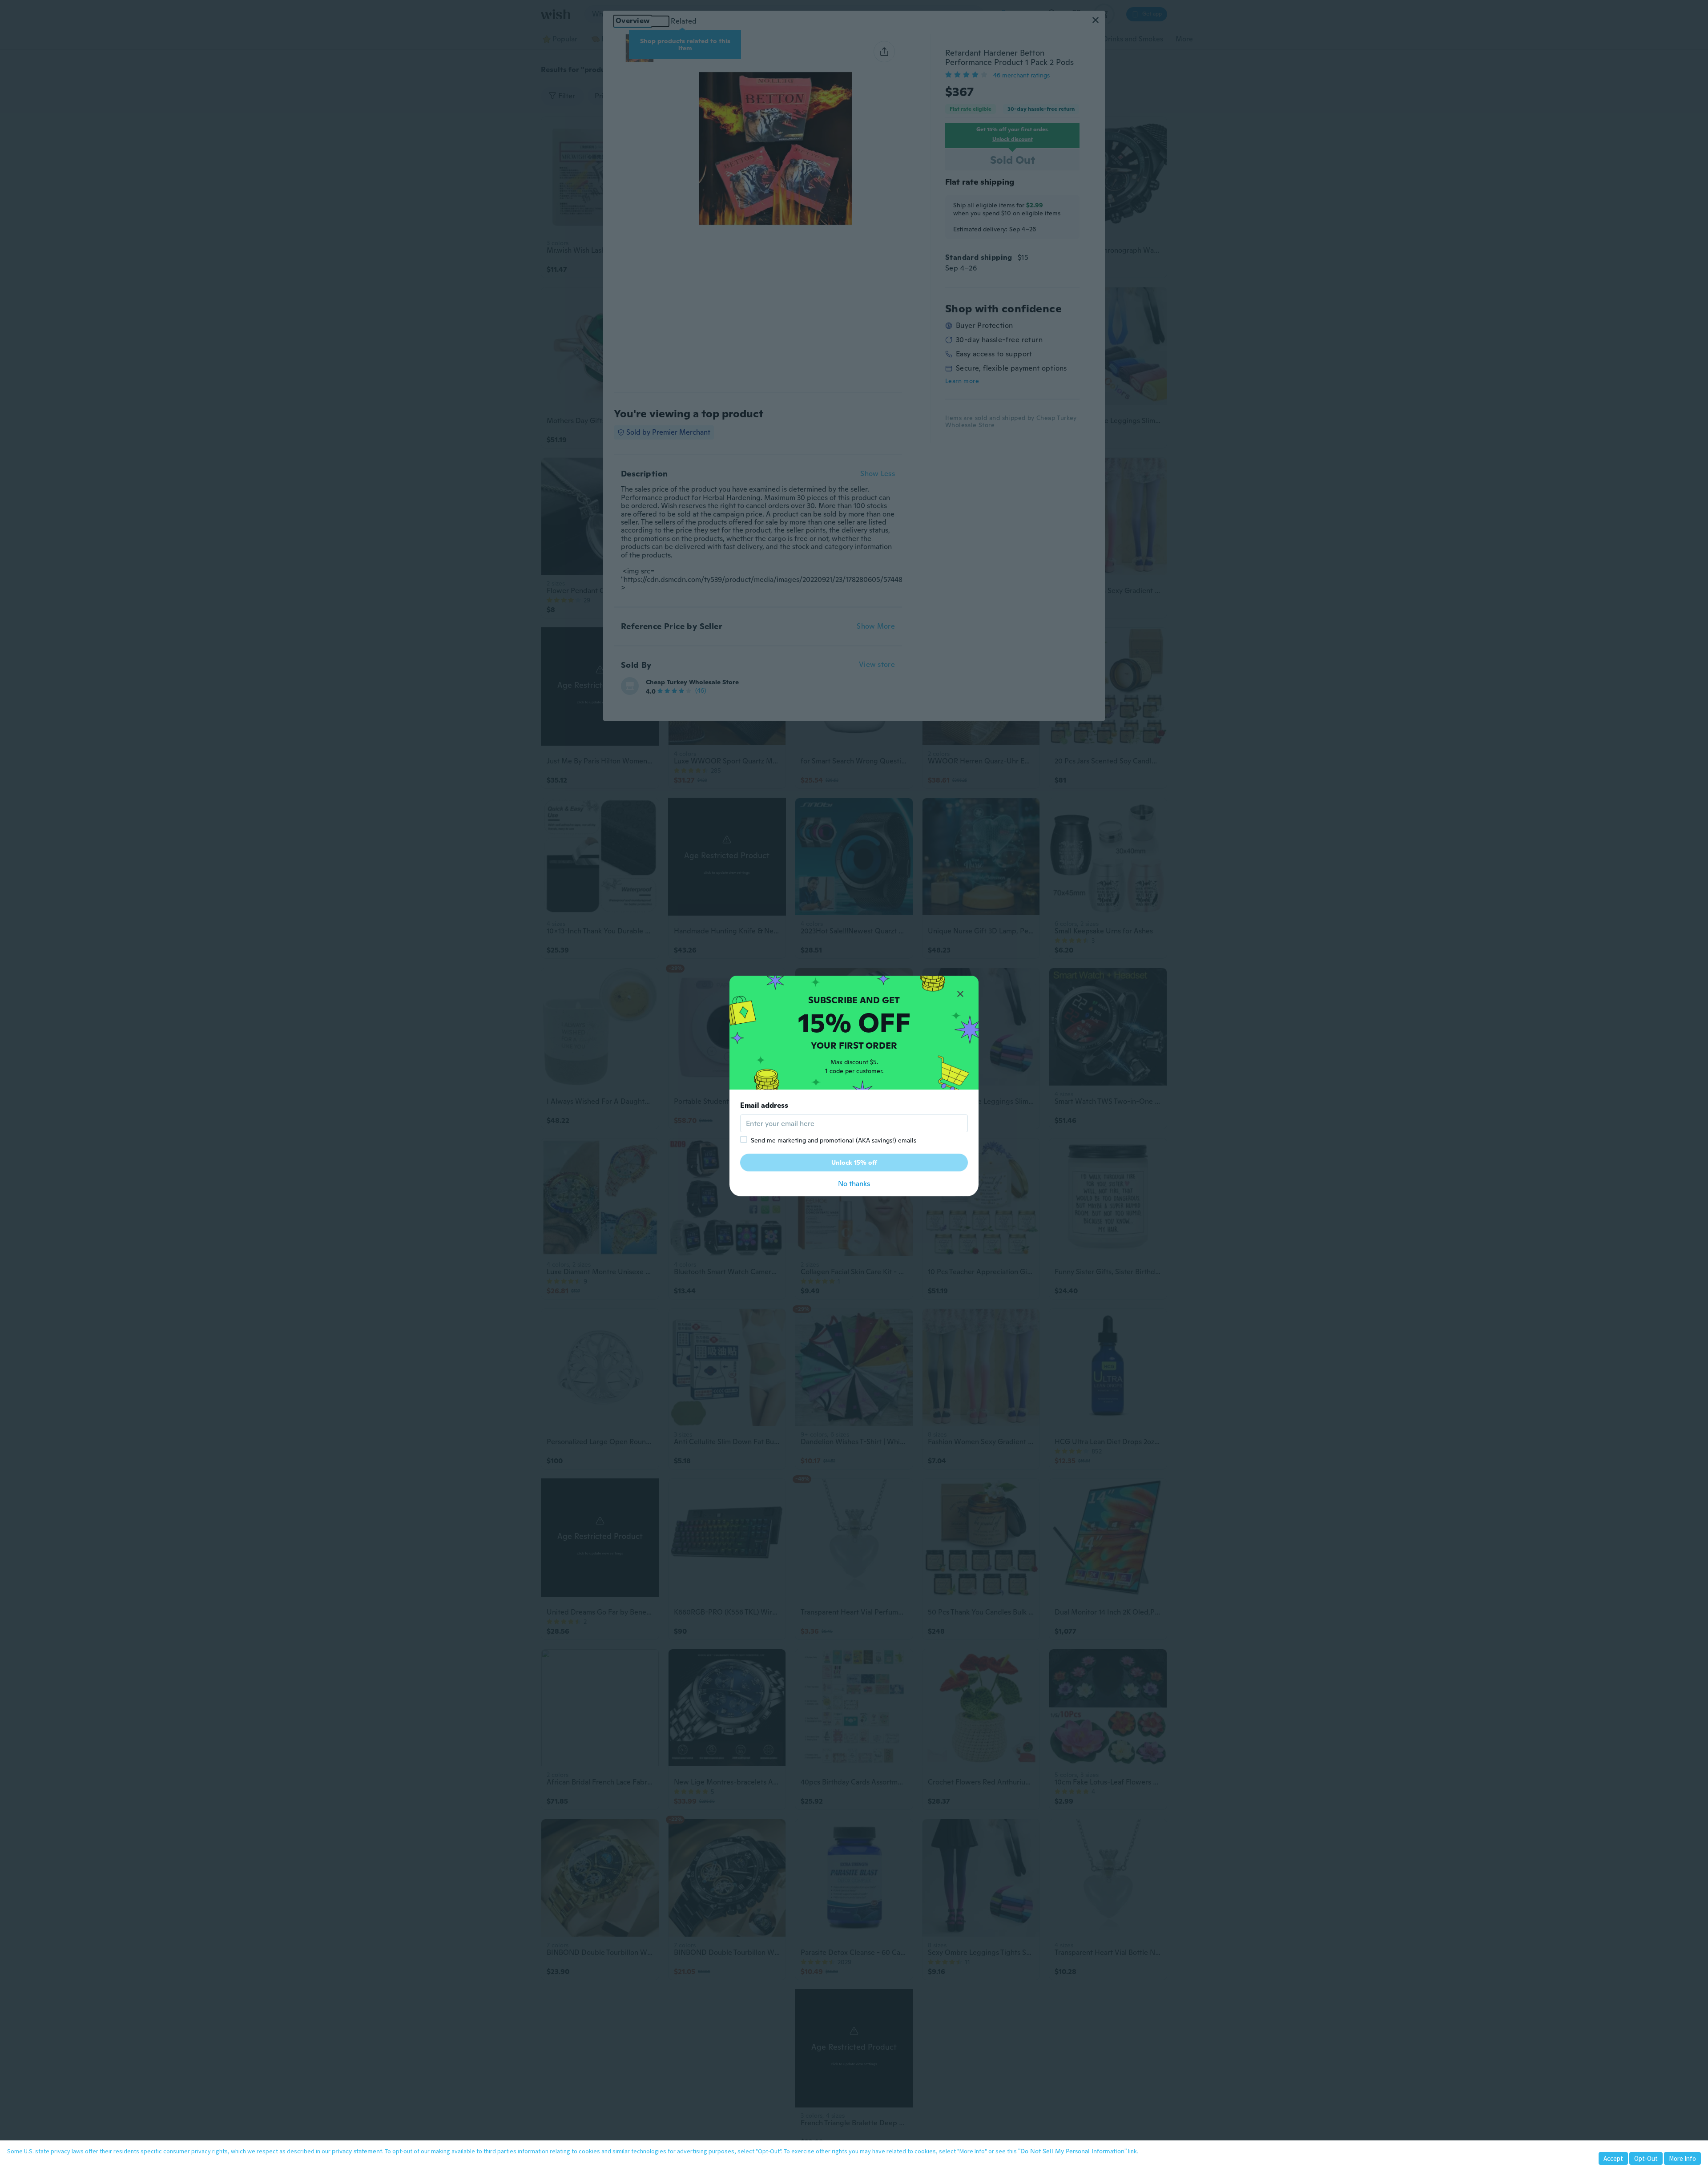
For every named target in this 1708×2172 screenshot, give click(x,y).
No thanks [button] (854, 1184)
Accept (1613, 2158)
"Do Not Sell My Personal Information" (1072, 2151)
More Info (1682, 2158)
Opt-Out (1646, 2158)
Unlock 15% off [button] (854, 1163)
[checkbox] (744, 1139)
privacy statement (357, 2151)
